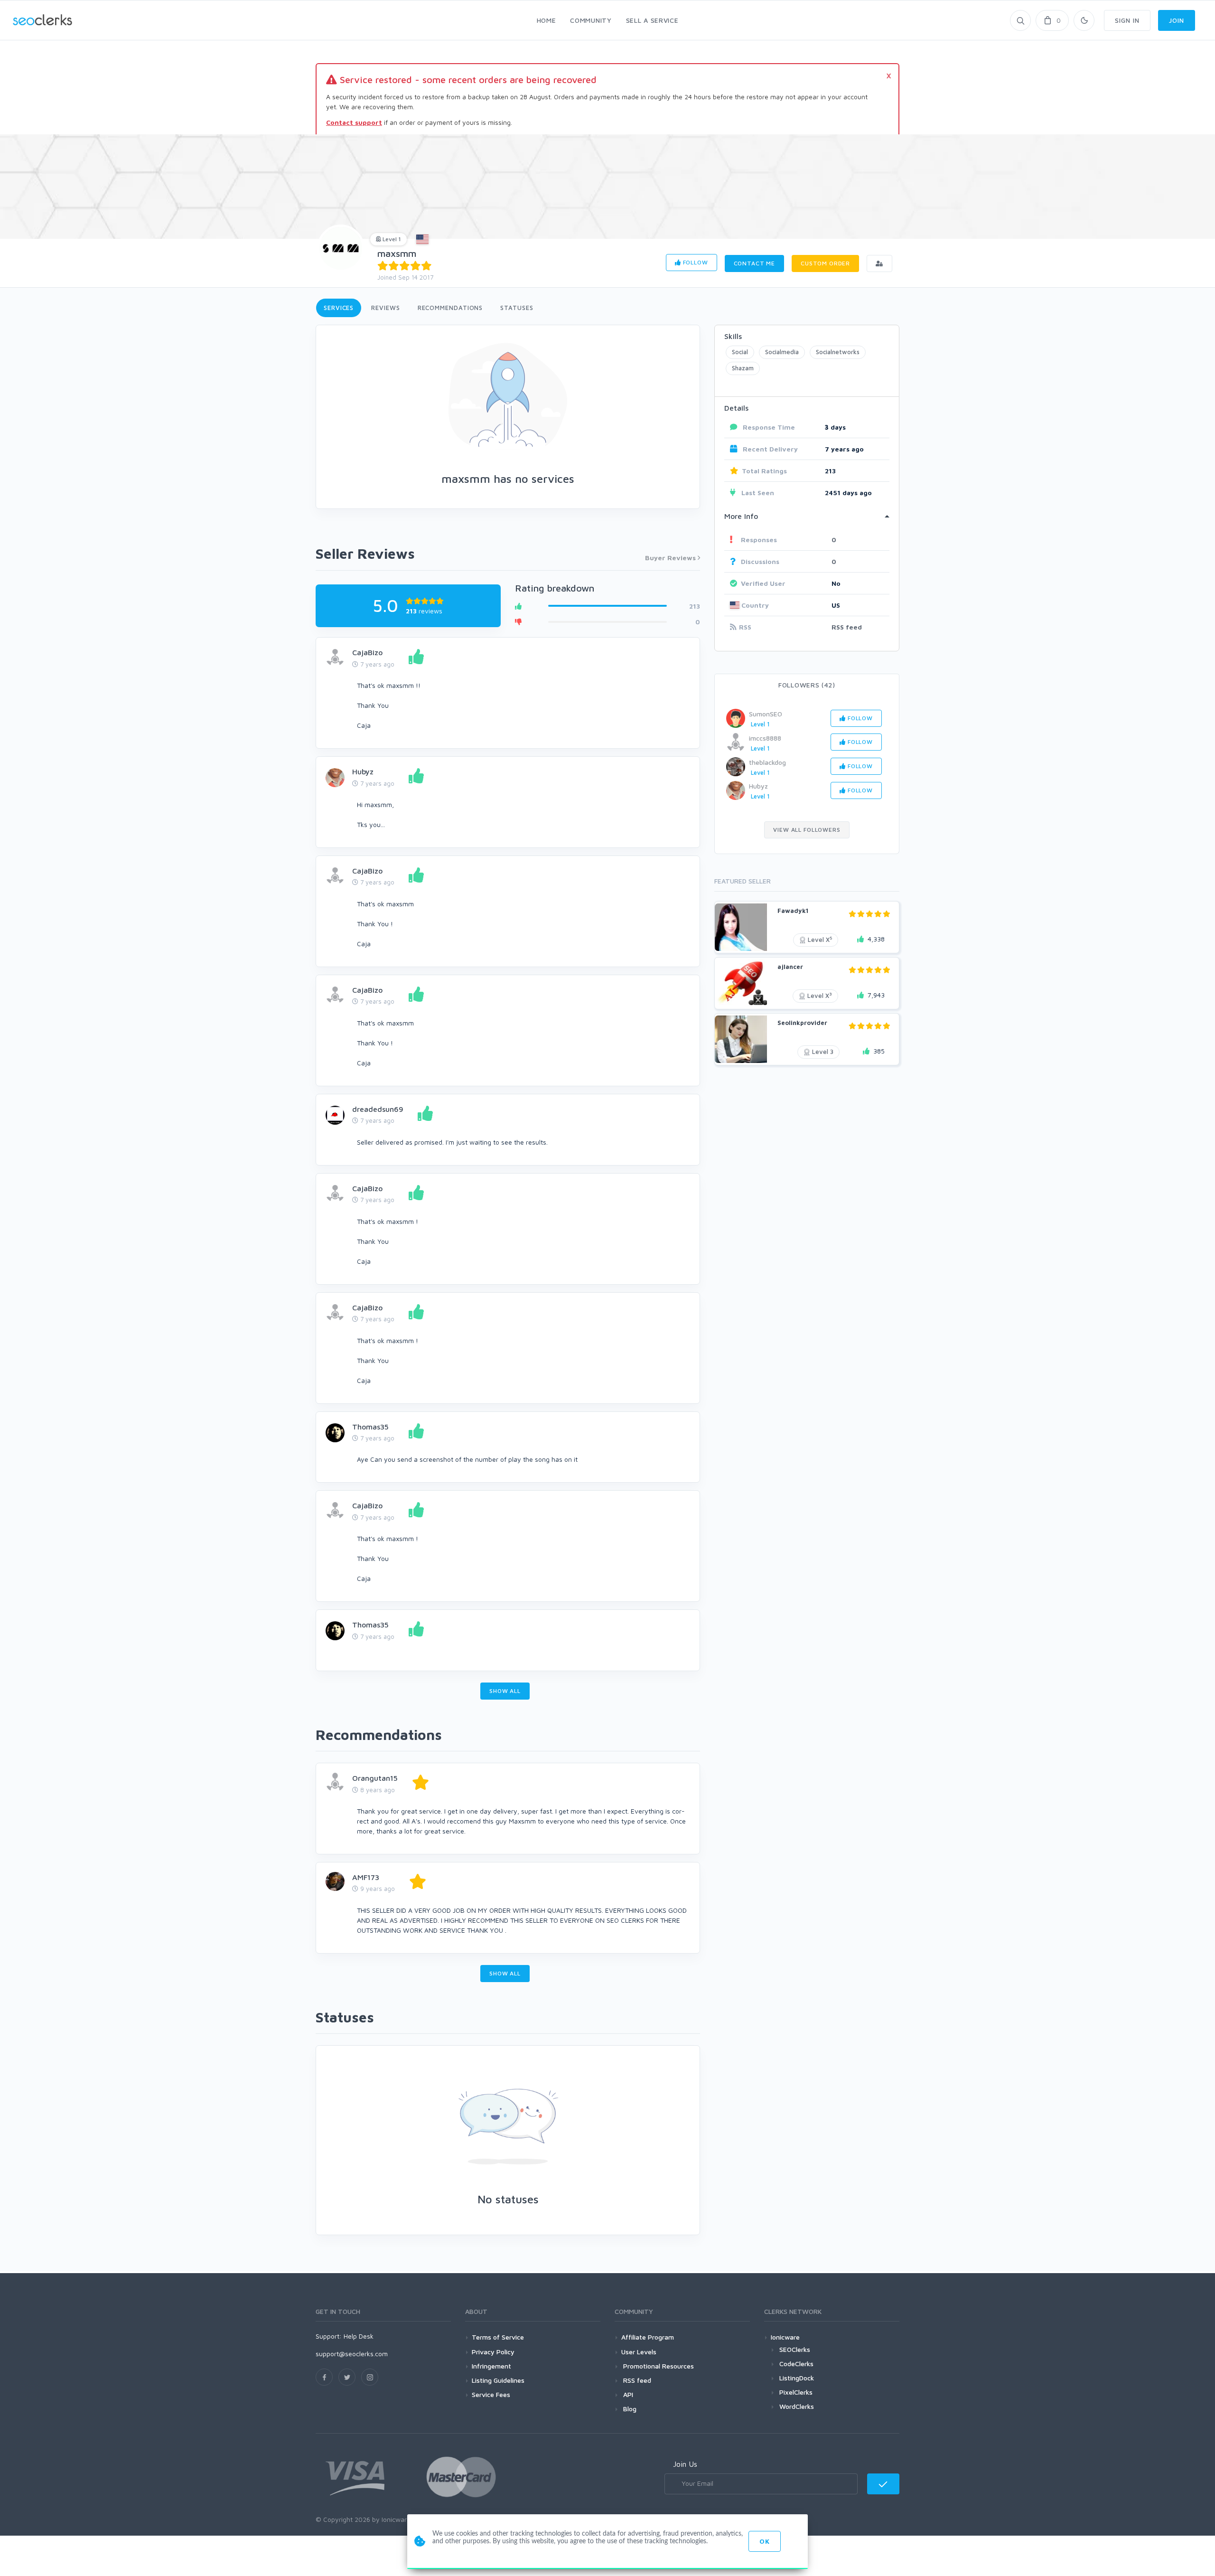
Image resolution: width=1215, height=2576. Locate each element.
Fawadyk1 (793, 911)
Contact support (354, 122)
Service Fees (491, 2394)
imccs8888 (765, 738)
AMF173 (366, 1877)
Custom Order (825, 263)
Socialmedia (782, 352)
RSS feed (847, 627)
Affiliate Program (648, 2337)
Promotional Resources (658, 2366)
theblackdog (767, 762)
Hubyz (363, 771)
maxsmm (397, 253)
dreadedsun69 (378, 1109)
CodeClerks (796, 2364)
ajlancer (790, 967)
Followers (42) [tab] (807, 685)
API (627, 2394)
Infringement (491, 2366)
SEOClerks (795, 2349)
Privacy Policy (493, 2352)
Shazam (743, 368)
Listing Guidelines (498, 2380)
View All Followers (807, 830)
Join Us (685, 2464)
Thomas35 (370, 1427)
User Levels (639, 2352)
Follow (695, 262)
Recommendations (450, 308)
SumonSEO (766, 714)
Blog (629, 2409)
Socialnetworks (838, 352)
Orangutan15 (375, 1778)
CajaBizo (367, 652)
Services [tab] (339, 308)
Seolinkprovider (802, 1023)
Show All (505, 1691)
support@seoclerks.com (352, 2354)
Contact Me (754, 263)
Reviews (385, 308)
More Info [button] (741, 516)
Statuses (517, 308)
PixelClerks (796, 2392)
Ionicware (785, 2337)
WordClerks (797, 2406)
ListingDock (797, 2378)
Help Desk (359, 2336)
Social (740, 352)
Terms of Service (498, 2337)
